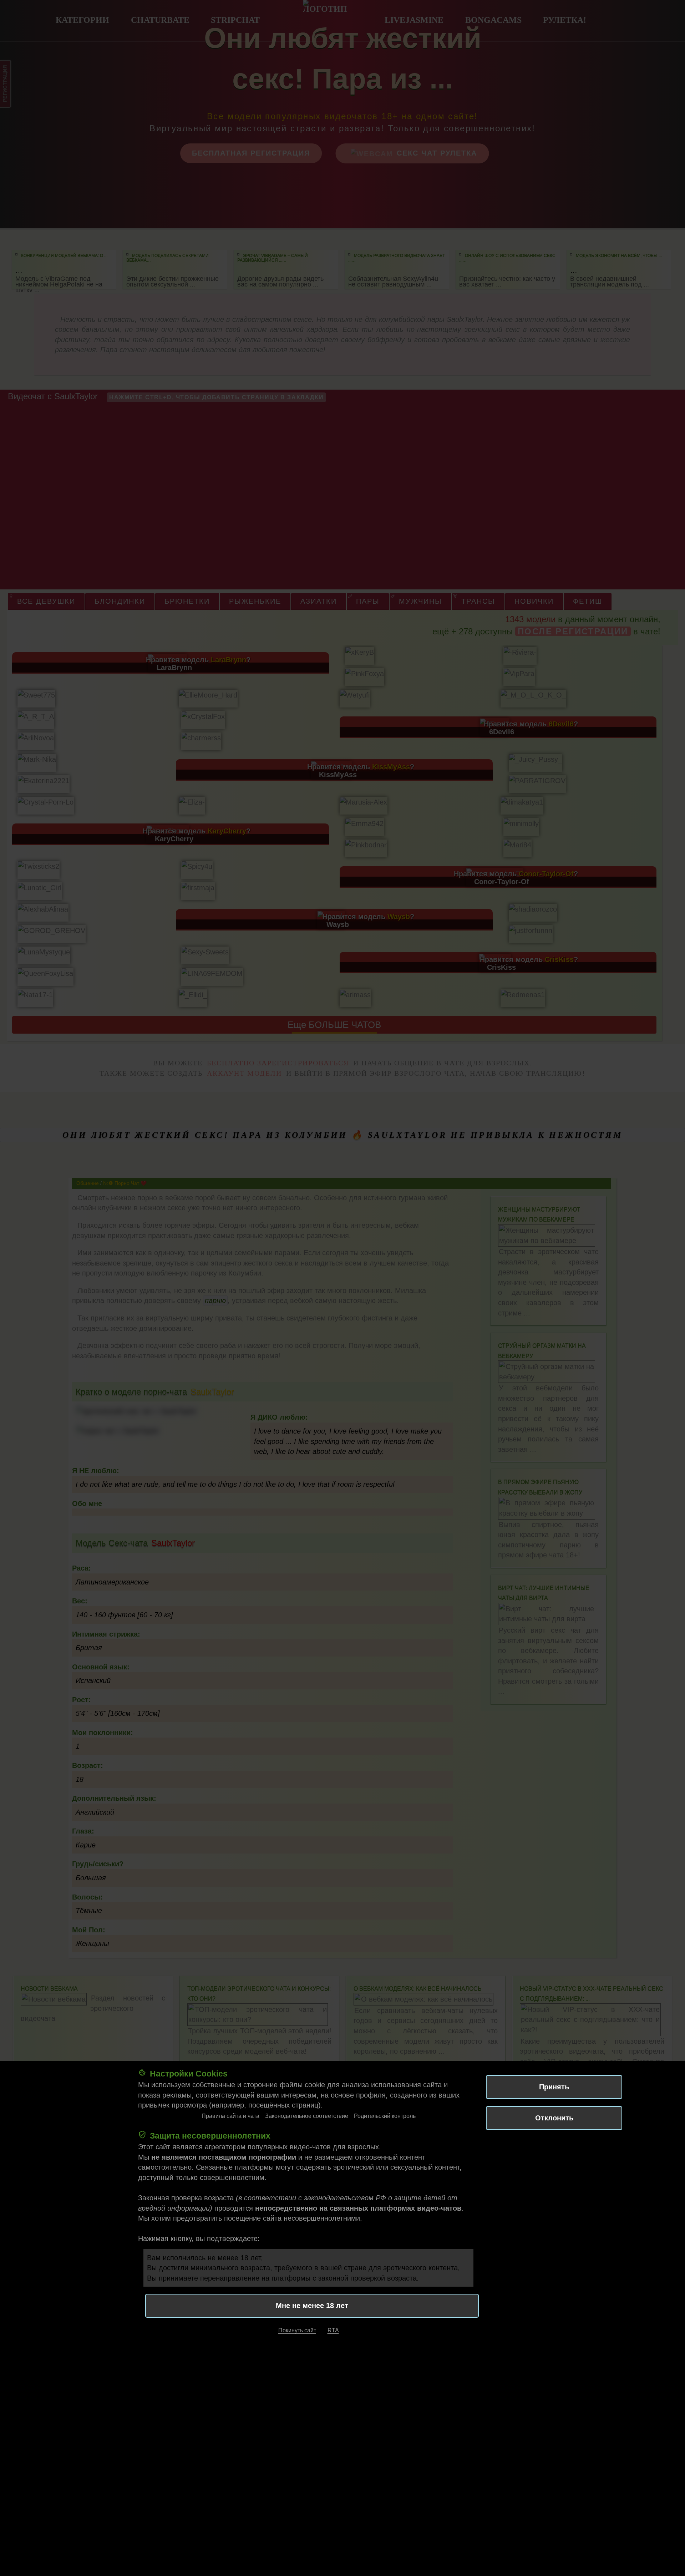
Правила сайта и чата (230, 2116)
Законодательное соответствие (307, 2116)
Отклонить (554, 2118)
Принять (554, 2087)
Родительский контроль (385, 2116)
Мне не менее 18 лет (312, 2306)
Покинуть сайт (297, 2331)
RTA (333, 2331)
